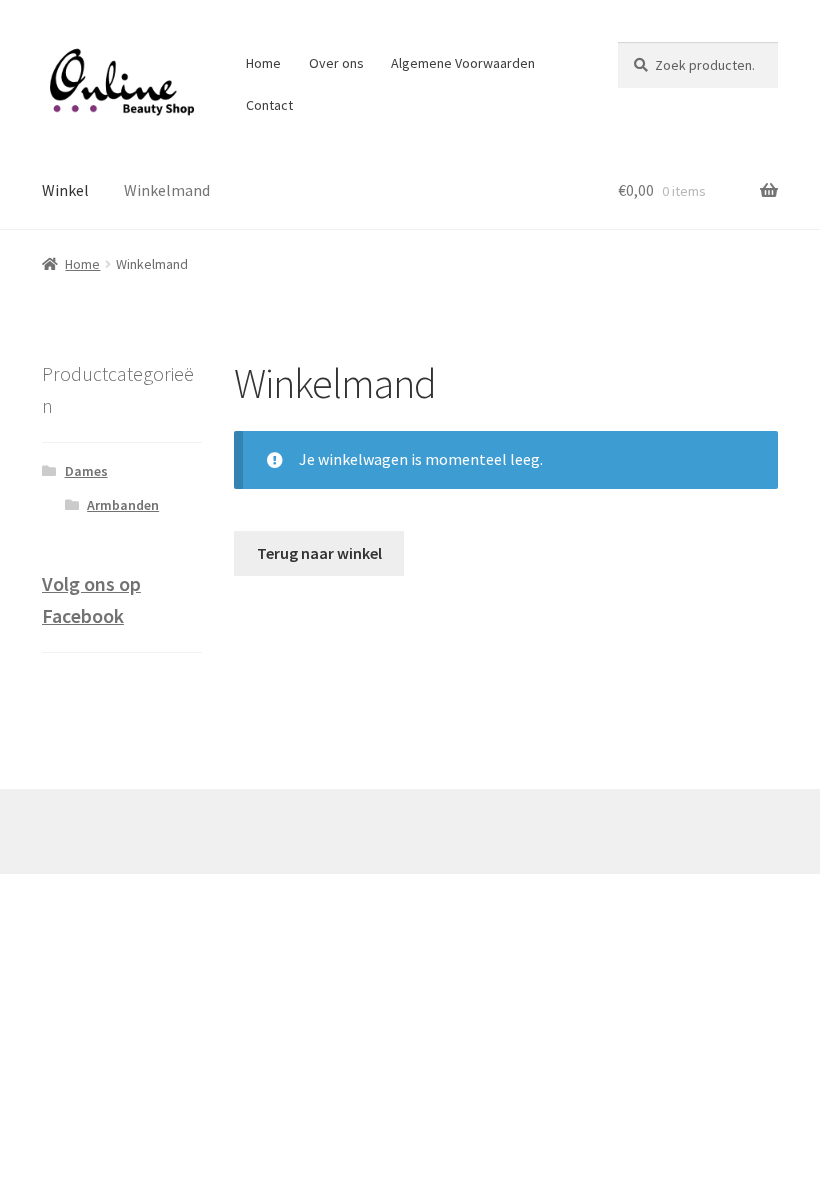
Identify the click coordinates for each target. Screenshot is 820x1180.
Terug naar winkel (319, 553)
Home (263, 63)
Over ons (336, 63)
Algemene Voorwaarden (463, 63)
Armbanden (123, 505)
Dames (86, 471)
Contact (269, 105)
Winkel (65, 190)
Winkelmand (167, 190)
